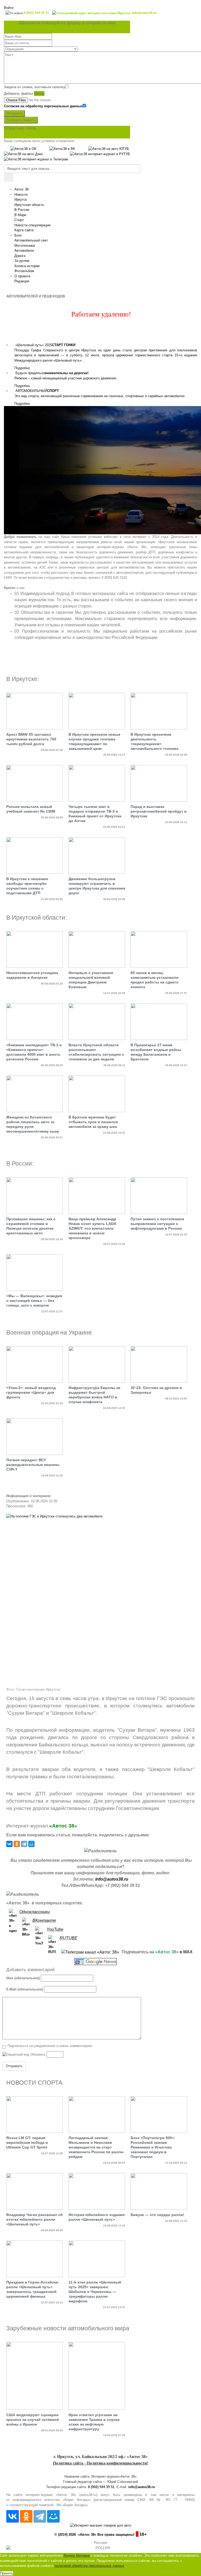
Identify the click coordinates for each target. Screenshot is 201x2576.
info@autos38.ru (112, 1879)
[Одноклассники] (17, 1844)
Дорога (20, 256)
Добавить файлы (18, 94)
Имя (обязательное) (23, 1978)
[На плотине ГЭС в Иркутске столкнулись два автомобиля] (100, 1599)
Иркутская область (29, 205)
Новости (21, 195)
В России (22, 210)
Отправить (14, 113)
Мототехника (25, 246)
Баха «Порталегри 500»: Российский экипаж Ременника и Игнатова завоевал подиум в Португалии (153, 2147)
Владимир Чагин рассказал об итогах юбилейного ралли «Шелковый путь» (35, 2219)
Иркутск (21, 199)
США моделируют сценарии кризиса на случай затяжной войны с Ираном (33, 2420)
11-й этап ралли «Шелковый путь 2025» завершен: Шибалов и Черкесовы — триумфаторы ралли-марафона (95, 2292)
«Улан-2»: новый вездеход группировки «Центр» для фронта (31, 1392)
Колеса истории (27, 266)
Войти (9, 8)
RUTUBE (69, 1938)
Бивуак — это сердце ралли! (157, 2215)
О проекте (22, 276)
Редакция (22, 281)
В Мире (20, 215)
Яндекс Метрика (77, 2555)
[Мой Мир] (31, 1844)
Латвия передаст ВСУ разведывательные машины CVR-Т (33, 1465)
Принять (7, 2573)
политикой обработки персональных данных (89, 2566)
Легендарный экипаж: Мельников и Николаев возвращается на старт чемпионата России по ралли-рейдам (96, 2147)
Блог (18, 235)
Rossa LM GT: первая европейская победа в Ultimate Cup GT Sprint (27, 2142)
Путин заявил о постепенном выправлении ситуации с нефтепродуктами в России (157, 1224)
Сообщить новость (21, 120)
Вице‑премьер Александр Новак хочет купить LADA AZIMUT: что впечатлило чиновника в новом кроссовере (92, 1228)
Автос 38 (21, 189)
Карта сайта (24, 230)
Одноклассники (35, 1912)
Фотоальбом (24, 271)
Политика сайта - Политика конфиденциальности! (100, 2463)
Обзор (39, 94)
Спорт (19, 220)
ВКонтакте (44, 1920)
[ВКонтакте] (9, 1844)
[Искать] (9, 177)
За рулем (22, 261)
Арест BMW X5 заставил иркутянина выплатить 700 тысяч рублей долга (31, 739)
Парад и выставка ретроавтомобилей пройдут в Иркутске (159, 811)
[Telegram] (24, 1844)
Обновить (38, 2054)
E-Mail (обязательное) (25, 1989)
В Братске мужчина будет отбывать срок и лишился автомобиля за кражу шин (93, 1122)
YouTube (55, 1929)
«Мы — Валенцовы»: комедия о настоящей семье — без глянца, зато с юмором (34, 1301)
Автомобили (24, 251)
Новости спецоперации (32, 225)
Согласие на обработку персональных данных (43, 106)
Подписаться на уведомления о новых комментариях (50, 2046)
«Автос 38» (63, 1826)
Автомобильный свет (31, 240)
